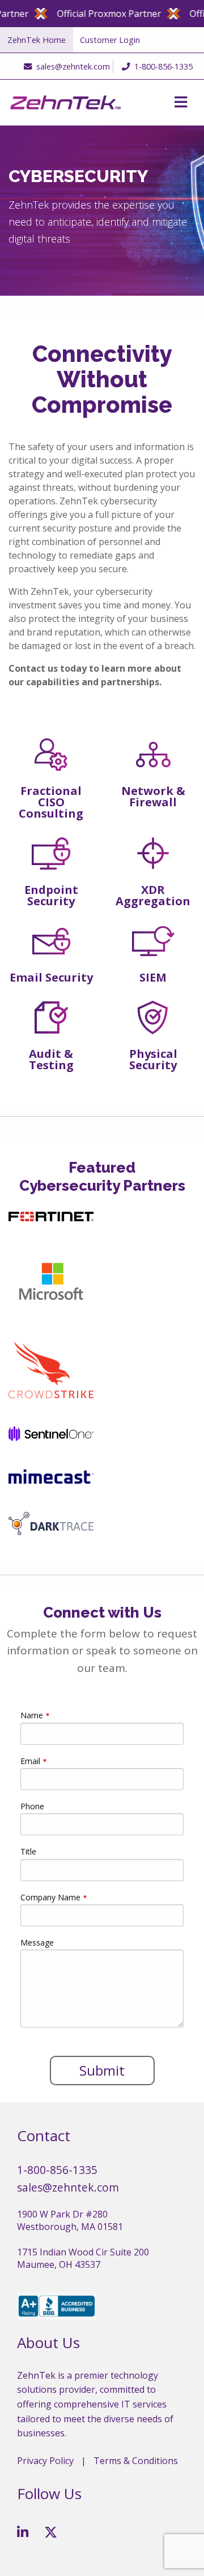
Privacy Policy (45, 2461)
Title (28, 1851)
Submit (102, 2070)
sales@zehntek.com (73, 66)
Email (30, 1761)
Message (37, 1942)
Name (32, 1715)
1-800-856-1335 (163, 66)
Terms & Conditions (136, 2461)
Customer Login (110, 40)
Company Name (50, 1897)
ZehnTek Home (37, 40)
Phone (32, 1806)
